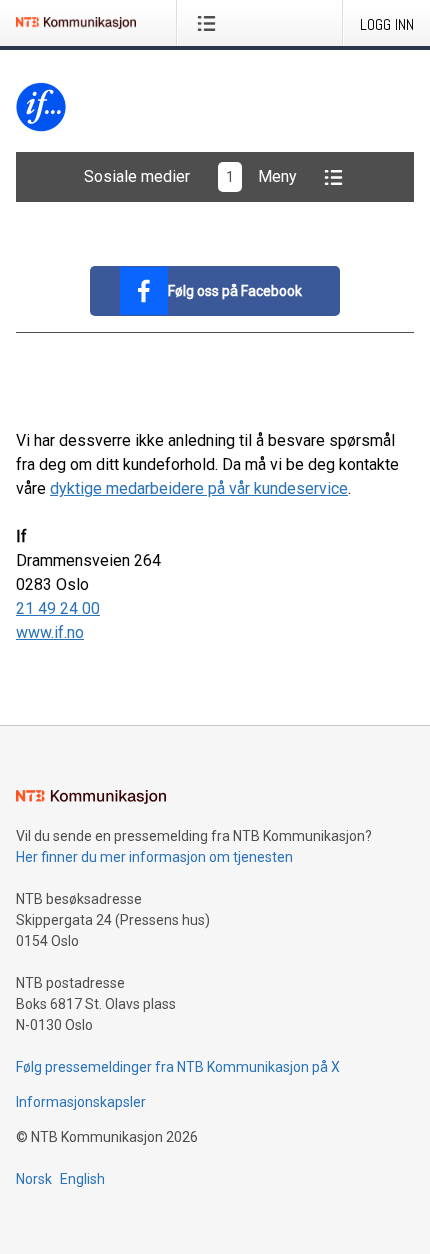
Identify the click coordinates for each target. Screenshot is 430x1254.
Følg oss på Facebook (235, 291)
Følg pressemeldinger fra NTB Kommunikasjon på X (178, 1067)
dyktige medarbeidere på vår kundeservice (199, 488)
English (82, 1179)
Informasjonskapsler (81, 1102)
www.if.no (50, 632)
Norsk (34, 1179)
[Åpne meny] (210, 23)
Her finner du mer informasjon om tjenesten (154, 857)
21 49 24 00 (58, 608)
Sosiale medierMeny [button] (190, 176)
